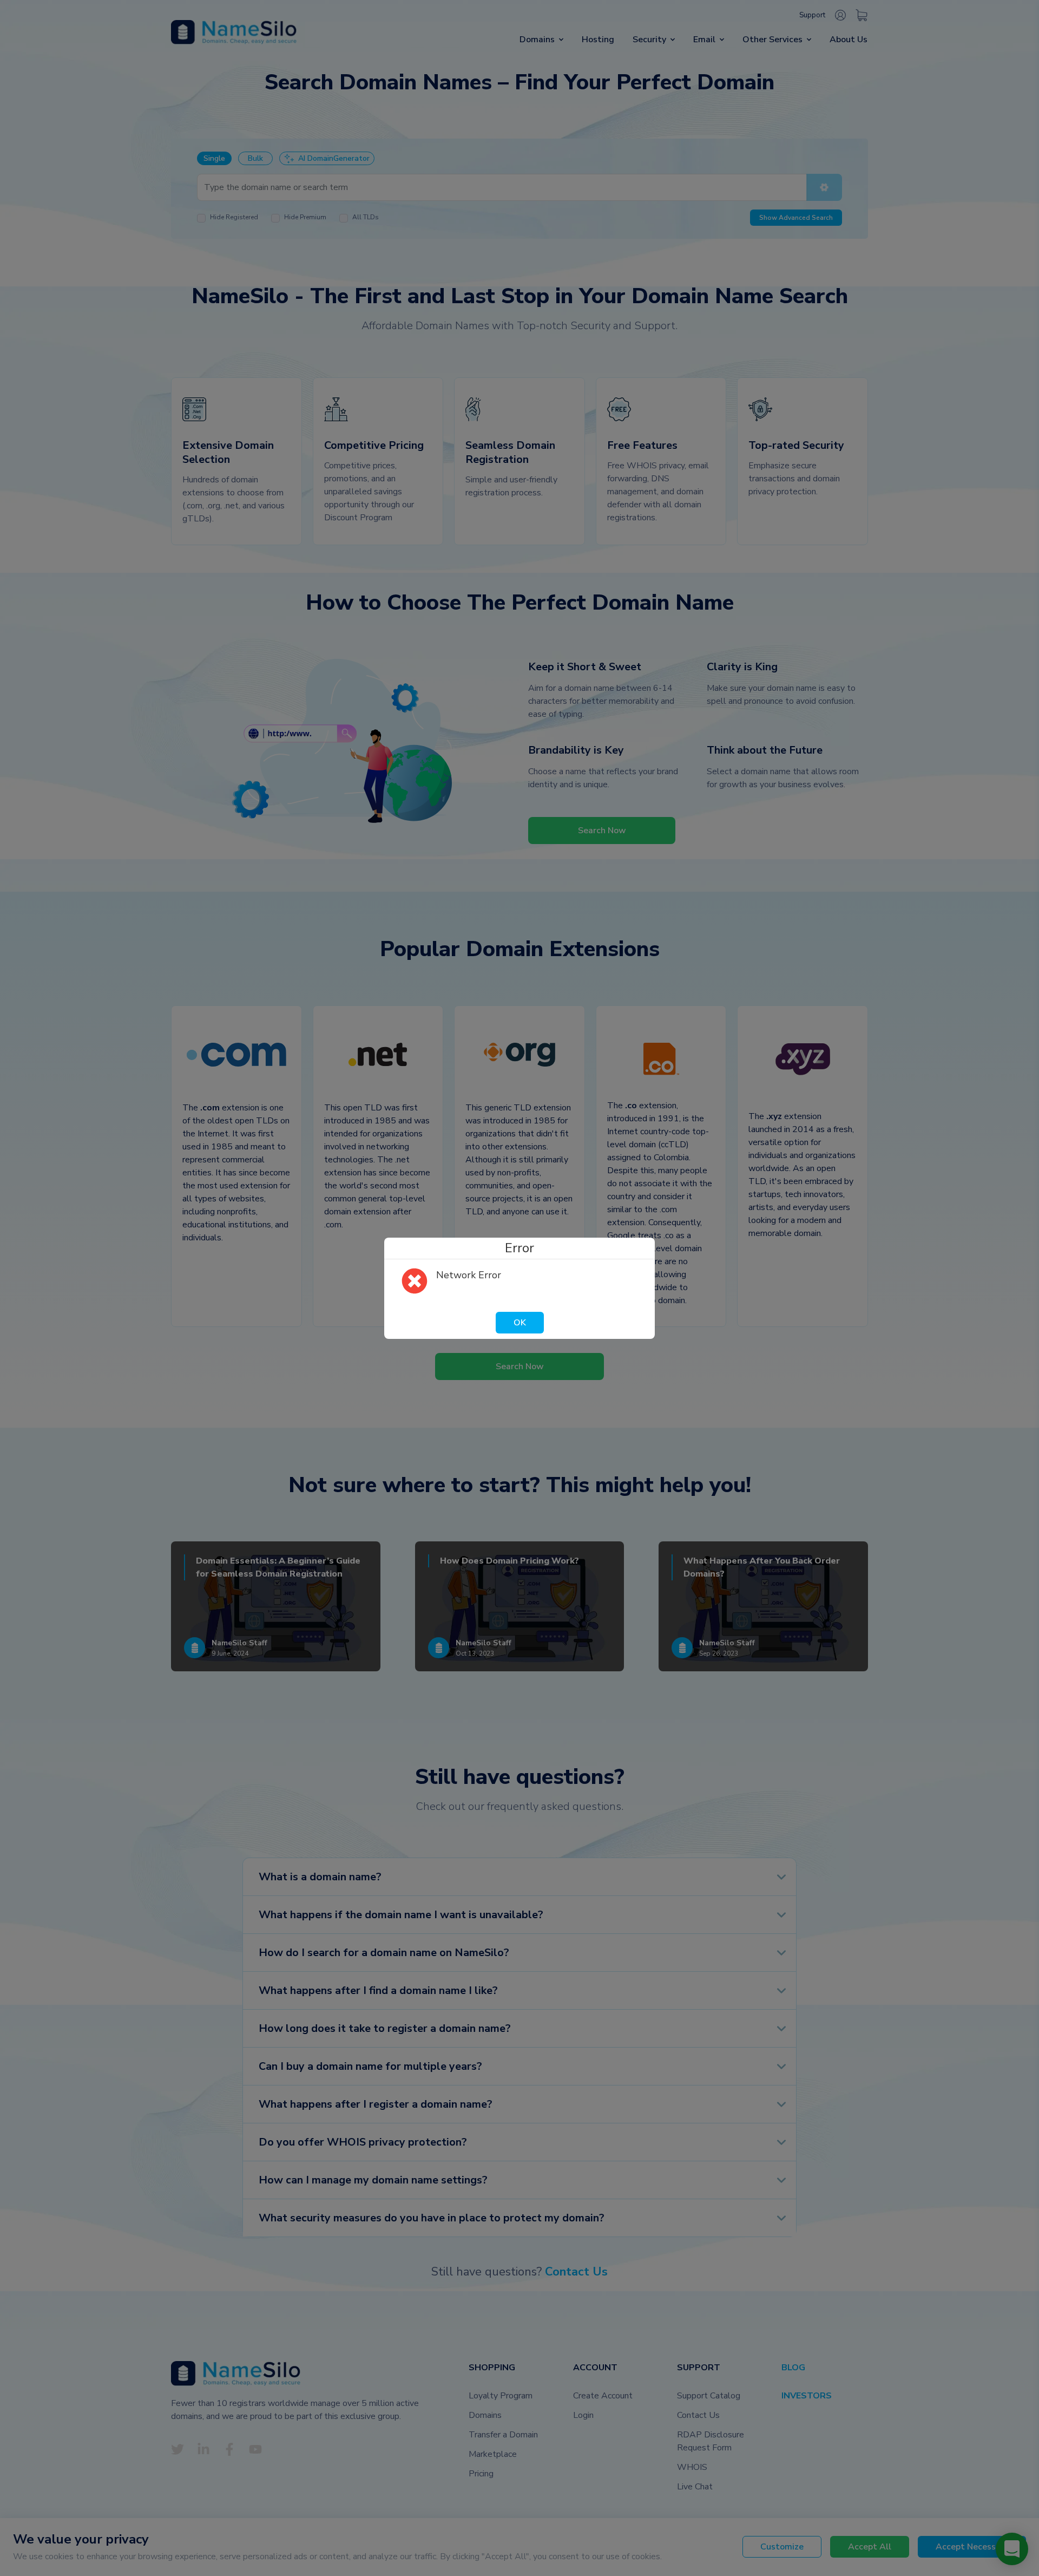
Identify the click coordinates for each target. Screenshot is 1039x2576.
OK (520, 1323)
